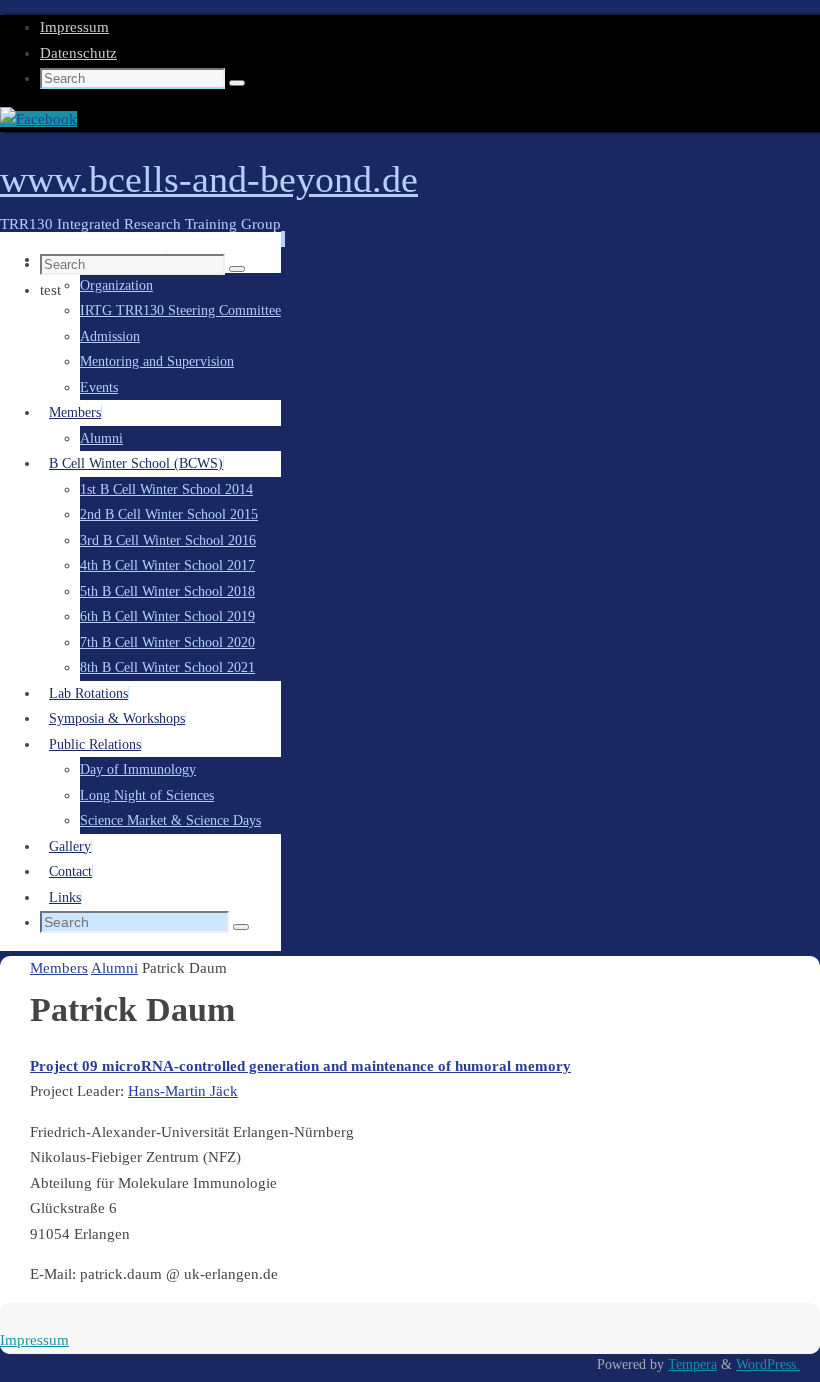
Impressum (74, 27)
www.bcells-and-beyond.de (209, 179)
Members (59, 968)
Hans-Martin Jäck (183, 1091)
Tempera (692, 1364)
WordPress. (768, 1364)
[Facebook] (38, 119)
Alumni (114, 968)
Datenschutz (78, 53)
